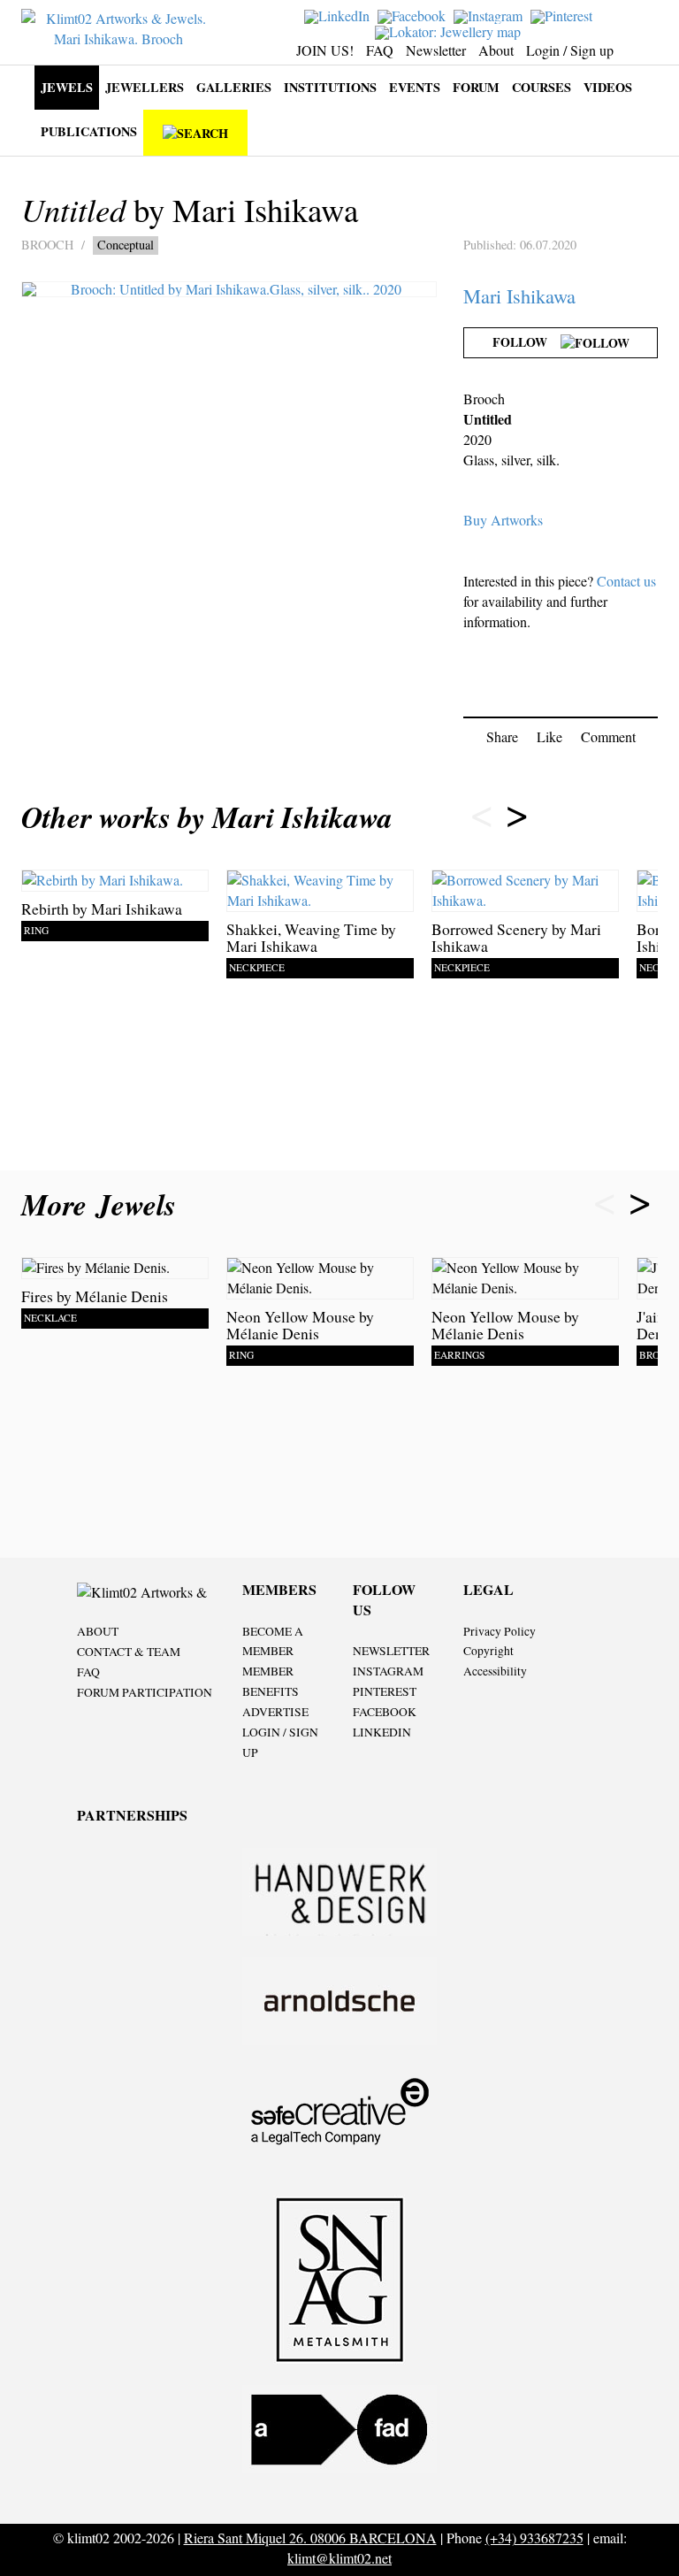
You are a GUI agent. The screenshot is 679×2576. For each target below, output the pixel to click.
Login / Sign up (570, 50)
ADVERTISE (275, 1712)
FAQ (380, 50)
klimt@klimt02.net (339, 2558)
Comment (608, 736)
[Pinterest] (564, 15)
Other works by (207, 817)
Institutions (330, 87)
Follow (526, 342)
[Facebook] (414, 15)
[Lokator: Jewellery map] (450, 30)
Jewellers (145, 87)
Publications (89, 131)
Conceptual (126, 245)
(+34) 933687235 (534, 2538)
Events (415, 87)
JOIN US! (325, 50)
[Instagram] (490, 15)
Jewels (67, 87)
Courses (542, 87)
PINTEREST (385, 1691)
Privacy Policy (500, 1631)
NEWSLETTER (391, 1651)
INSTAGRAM (388, 1671)
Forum (476, 87)
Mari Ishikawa (519, 295)
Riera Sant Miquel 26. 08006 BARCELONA (310, 2538)
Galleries (234, 87)
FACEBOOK (385, 1712)
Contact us (626, 581)
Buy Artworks (503, 520)
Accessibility (495, 1671)
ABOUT (98, 1631)
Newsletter (436, 50)
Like (549, 736)
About (496, 50)
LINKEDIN (382, 1732)
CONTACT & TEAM (129, 1652)
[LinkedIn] (339, 15)
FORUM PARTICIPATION (145, 1692)
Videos (608, 87)
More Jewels (103, 1204)
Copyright (488, 1651)
